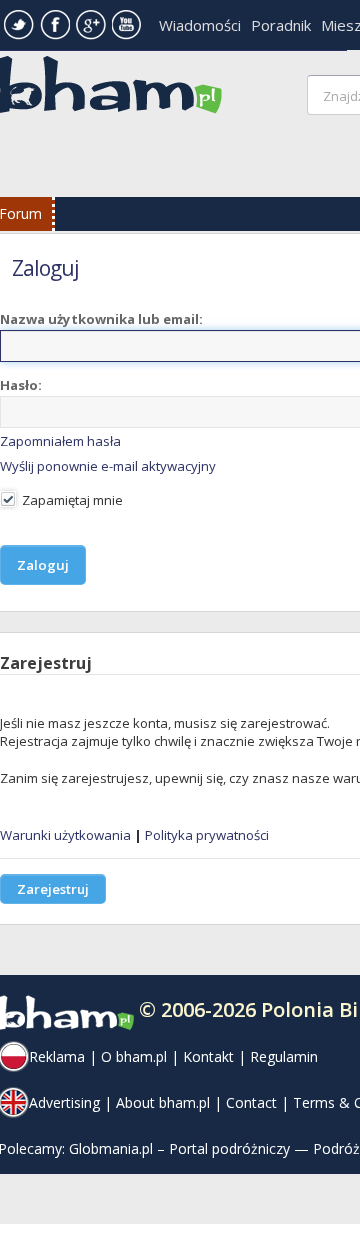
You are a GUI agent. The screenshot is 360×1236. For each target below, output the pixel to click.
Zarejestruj (53, 889)
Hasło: (21, 385)
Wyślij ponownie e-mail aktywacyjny (108, 466)
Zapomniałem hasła (60, 441)
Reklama (57, 1056)
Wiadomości (200, 25)
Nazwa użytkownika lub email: (101, 319)
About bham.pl (163, 1102)
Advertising (64, 1102)
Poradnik (281, 25)
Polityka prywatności (207, 835)
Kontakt (208, 1056)
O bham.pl (134, 1056)
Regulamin (284, 1056)
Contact (251, 1102)
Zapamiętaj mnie (71, 500)
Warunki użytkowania (65, 835)
